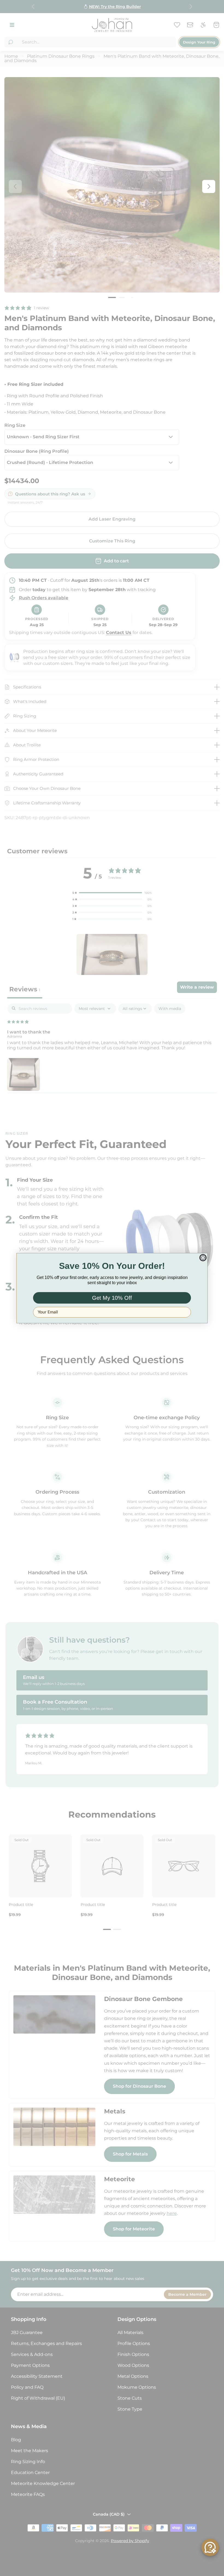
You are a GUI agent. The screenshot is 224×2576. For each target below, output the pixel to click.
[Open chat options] (210, 2547)
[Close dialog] (203, 1258)
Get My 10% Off (112, 1298)
